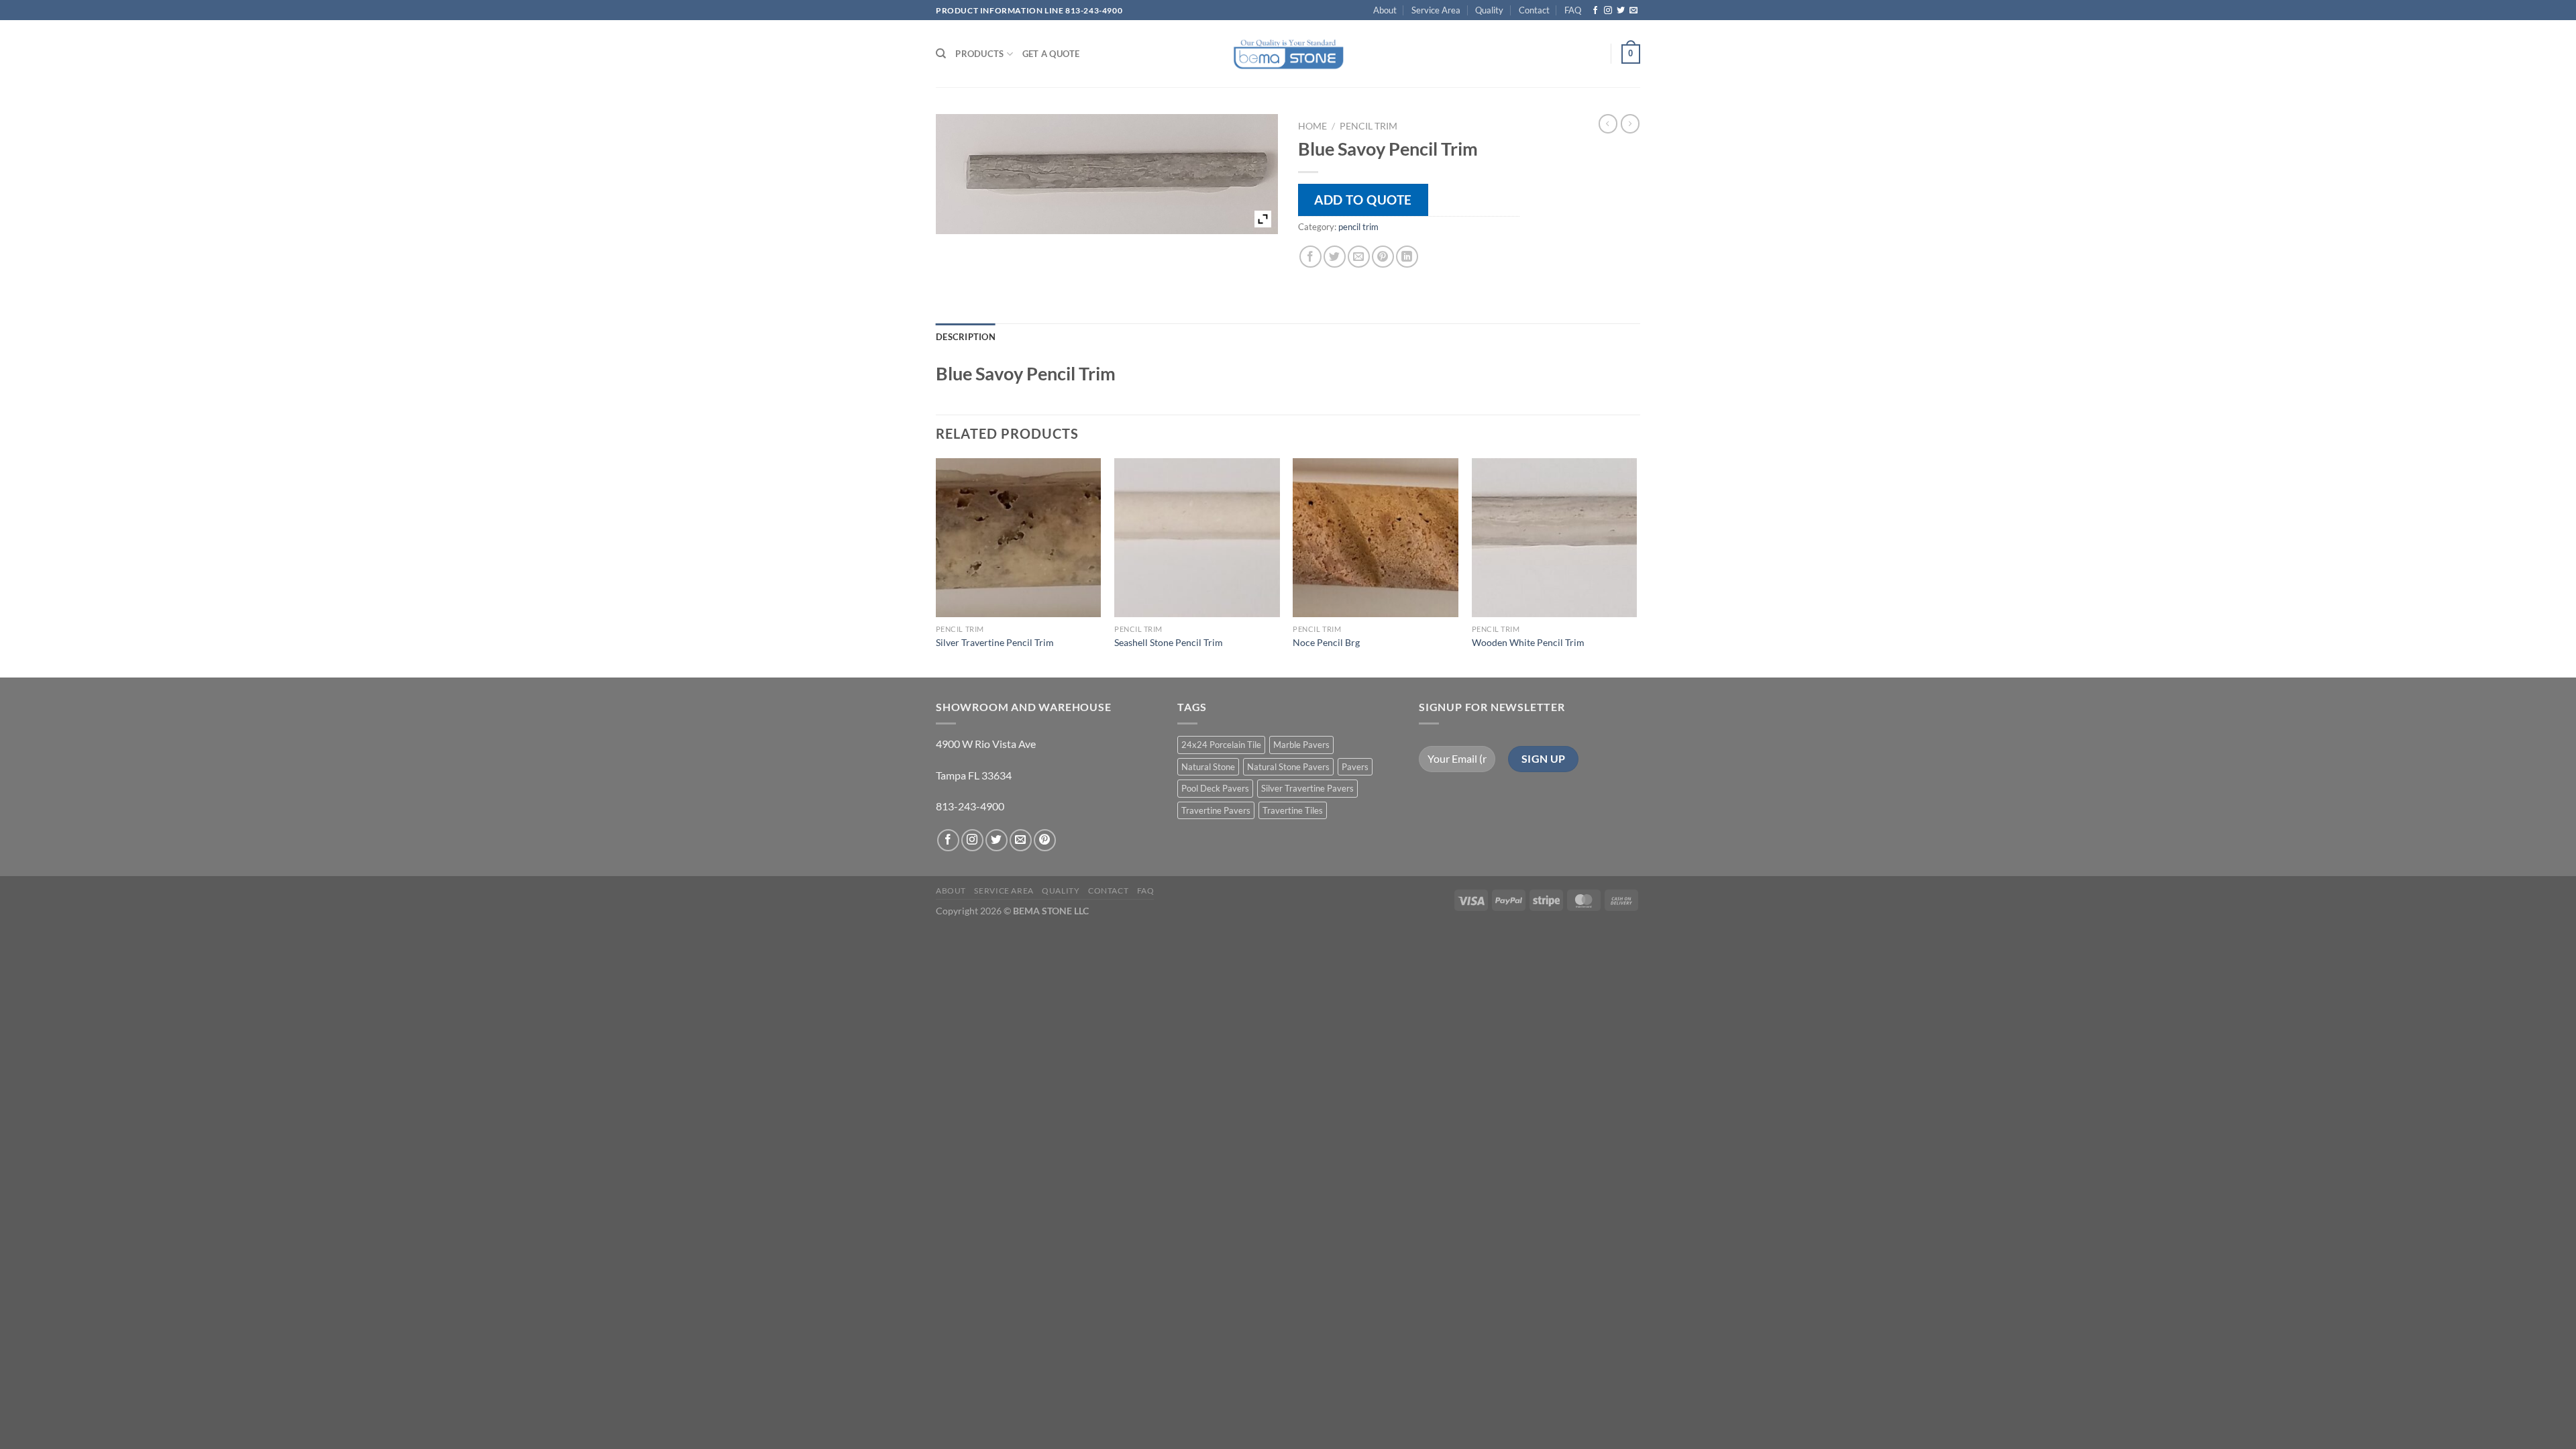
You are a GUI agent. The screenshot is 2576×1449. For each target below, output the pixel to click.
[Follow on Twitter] (1621, 11)
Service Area (1436, 10)
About (1385, 10)
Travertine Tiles (1293, 810)
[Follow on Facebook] (1595, 11)
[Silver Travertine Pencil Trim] (1019, 538)
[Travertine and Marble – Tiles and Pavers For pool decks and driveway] (1288, 54)
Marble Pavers (1301, 745)
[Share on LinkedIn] (1407, 257)
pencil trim (1368, 126)
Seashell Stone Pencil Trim (1169, 642)
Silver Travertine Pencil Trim (995, 642)
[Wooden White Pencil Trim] (1555, 538)
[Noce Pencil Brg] (1376, 538)
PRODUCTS (979, 54)
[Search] (941, 54)
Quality (1489, 10)
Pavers (1355, 767)
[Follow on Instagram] (1608, 11)
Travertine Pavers (1216, 810)
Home (1312, 126)
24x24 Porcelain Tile (1221, 745)
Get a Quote (1051, 54)
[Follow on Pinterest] (1045, 840)
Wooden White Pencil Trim (1528, 642)
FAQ (1573, 10)
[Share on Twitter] (1335, 257)
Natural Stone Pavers (1288, 767)
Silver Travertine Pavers (1307, 788)
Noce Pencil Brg (1326, 642)
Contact (1534, 10)
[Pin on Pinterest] (1383, 257)
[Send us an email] (1633, 11)
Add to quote (1363, 200)
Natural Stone (1208, 767)
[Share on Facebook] (1310, 257)
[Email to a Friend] (1359, 257)
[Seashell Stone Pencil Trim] (1197, 538)
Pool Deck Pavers (1215, 788)
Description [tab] (966, 337)
